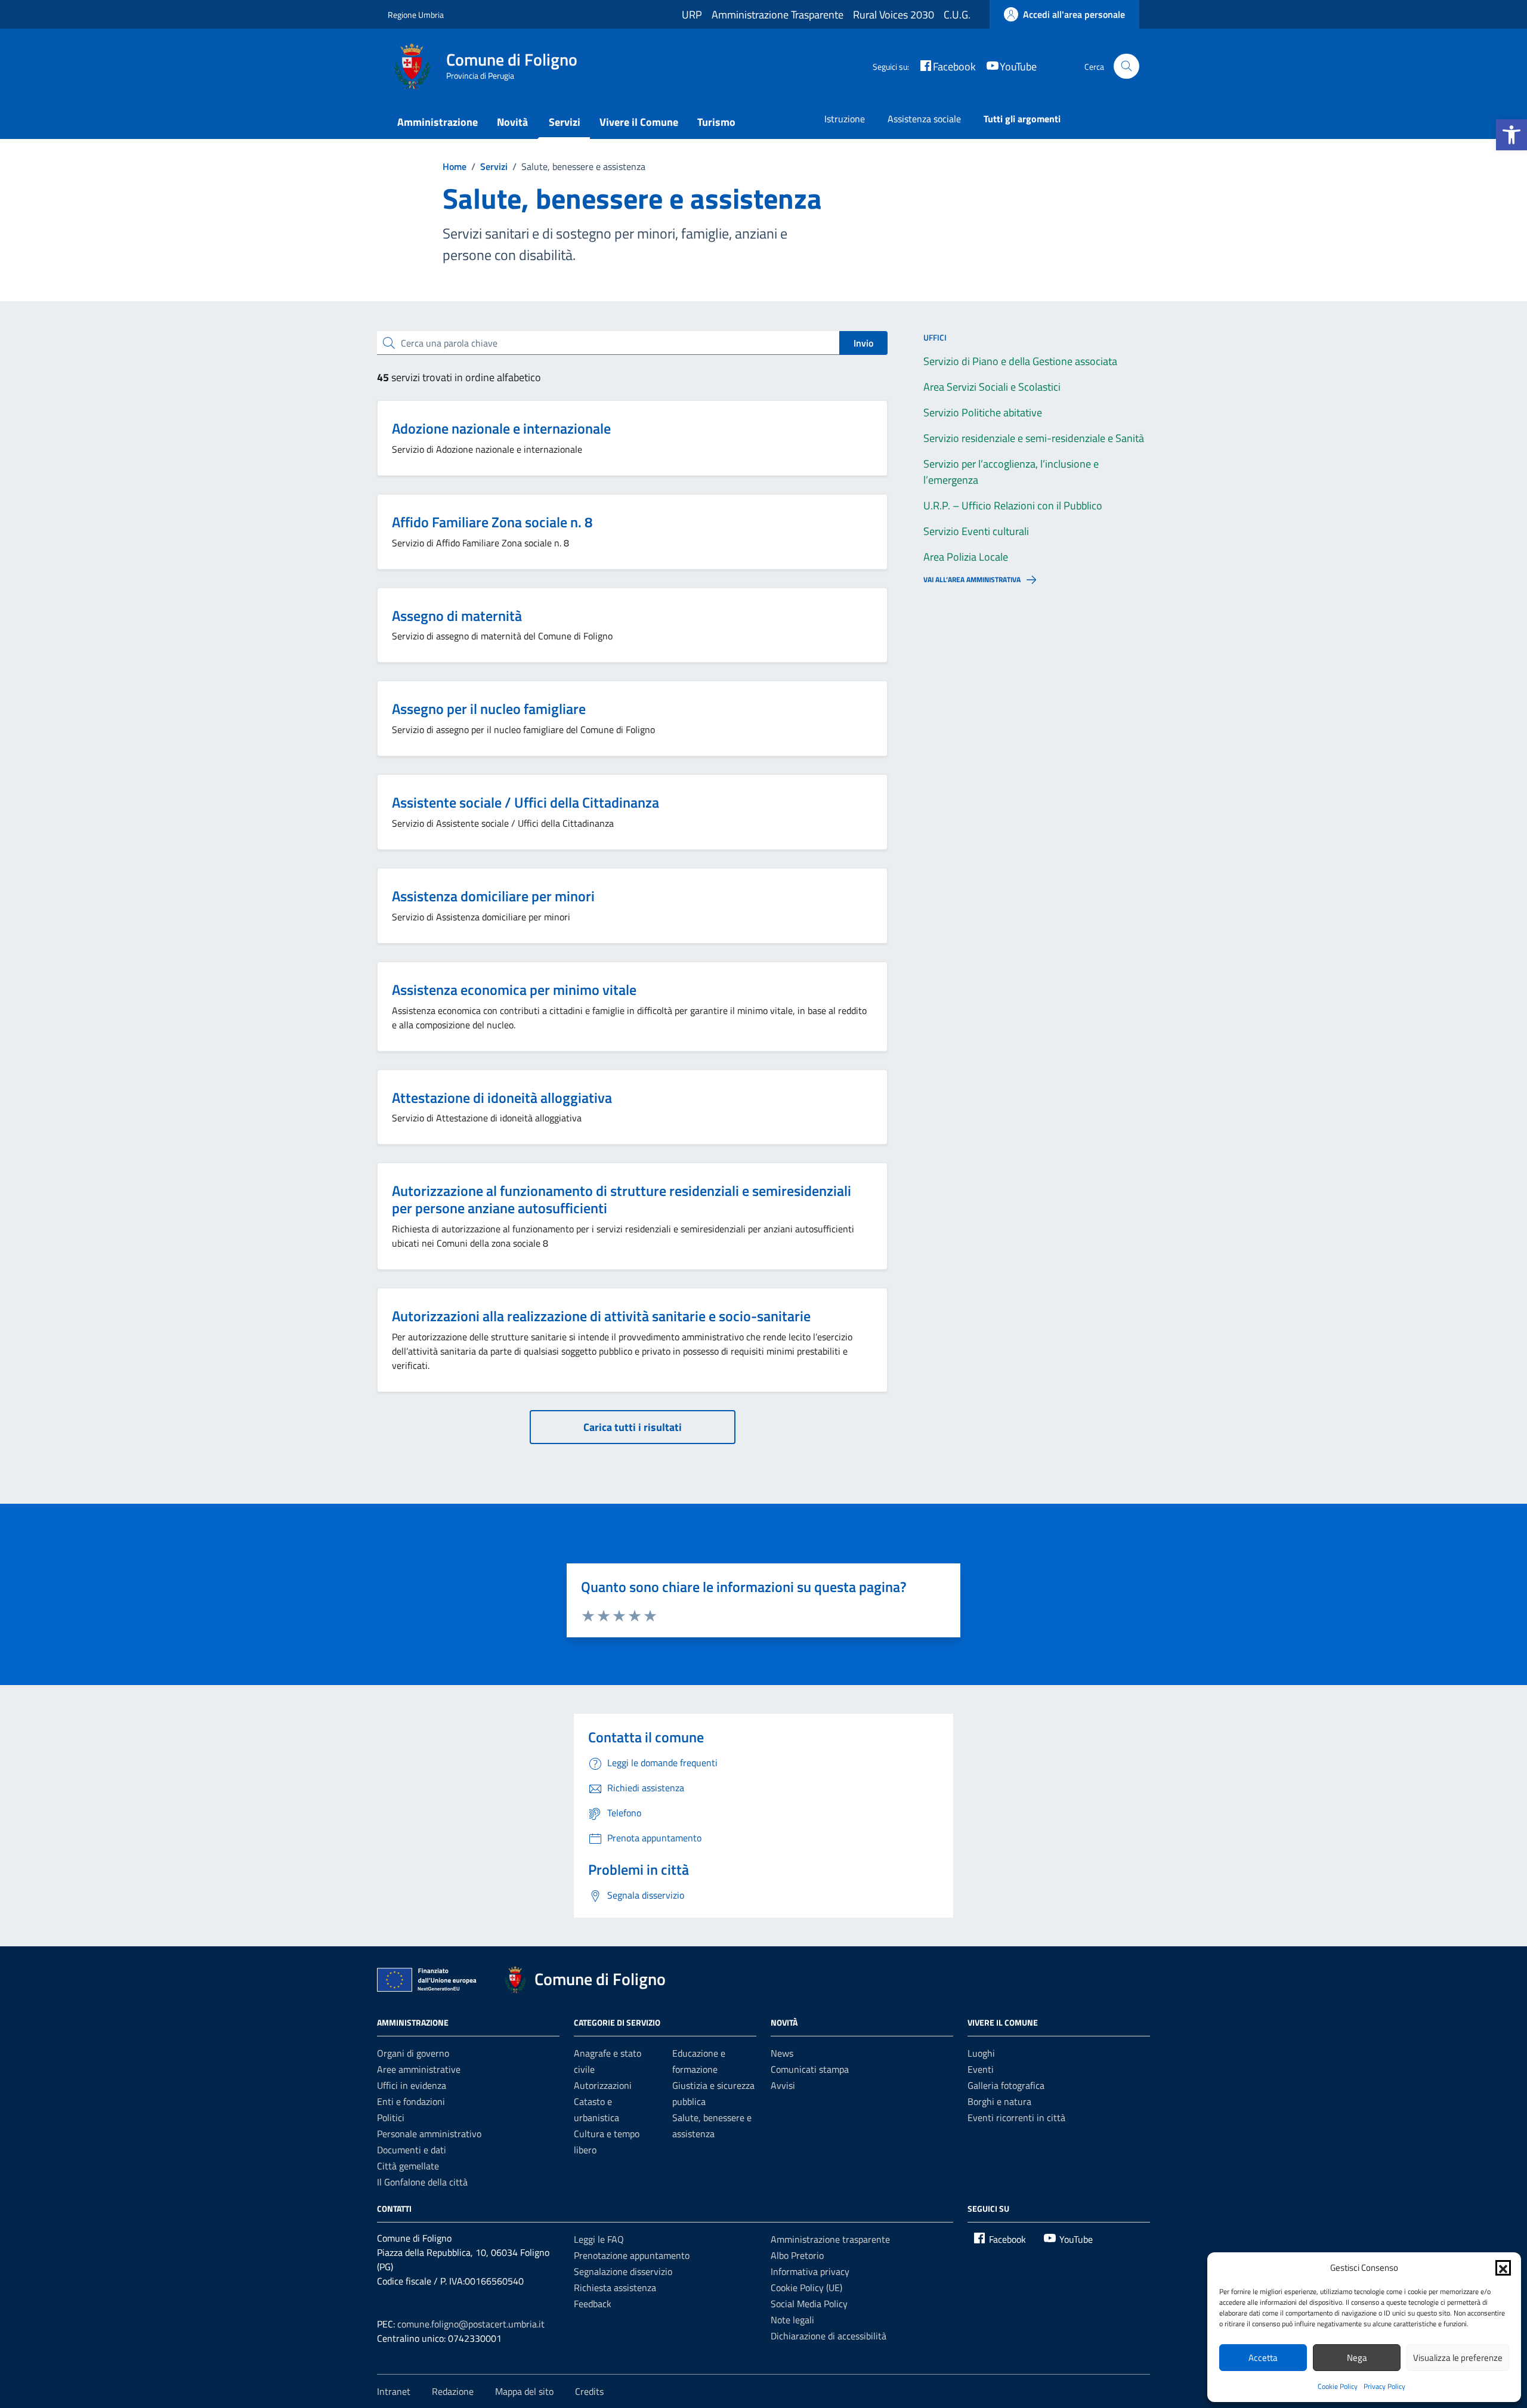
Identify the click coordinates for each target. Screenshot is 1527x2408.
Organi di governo (413, 2053)
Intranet (394, 2391)
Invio (863, 343)
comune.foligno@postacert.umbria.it (471, 2324)
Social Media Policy (809, 2304)
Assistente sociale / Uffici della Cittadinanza (526, 802)
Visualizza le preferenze (1458, 2358)
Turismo (716, 122)
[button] (1511, 135)
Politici (391, 2118)
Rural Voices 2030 (894, 15)
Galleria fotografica (1006, 2085)
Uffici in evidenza (412, 2085)
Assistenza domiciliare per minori (493, 896)
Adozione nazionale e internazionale (501, 428)
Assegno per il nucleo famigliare (489, 709)
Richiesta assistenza (615, 2288)
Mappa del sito (524, 2391)
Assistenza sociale (924, 119)
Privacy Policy (1384, 2386)
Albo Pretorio (797, 2255)
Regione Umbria (416, 15)
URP (692, 15)
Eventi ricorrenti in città (1016, 2118)
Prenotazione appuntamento (632, 2255)
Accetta (1263, 2358)
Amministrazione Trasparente (778, 15)
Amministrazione (438, 122)
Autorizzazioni (603, 2085)
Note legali (792, 2320)
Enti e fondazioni (411, 2101)
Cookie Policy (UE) (806, 2288)
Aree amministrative (419, 2069)
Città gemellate (408, 2166)
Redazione (453, 2391)
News (782, 2053)
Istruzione (845, 119)
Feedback (593, 2304)
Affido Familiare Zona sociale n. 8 (492, 522)
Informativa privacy (810, 2271)
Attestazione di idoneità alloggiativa (502, 1098)
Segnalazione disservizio (623, 2271)
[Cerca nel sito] (1126, 67)
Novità (512, 122)
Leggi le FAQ (599, 2239)
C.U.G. (957, 15)
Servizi (565, 122)
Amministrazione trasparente (830, 2239)
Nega (1357, 2358)
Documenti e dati (412, 2150)
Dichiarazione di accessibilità (829, 2336)
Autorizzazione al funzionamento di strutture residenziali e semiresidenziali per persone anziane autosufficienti (622, 1199)
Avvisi (783, 2085)
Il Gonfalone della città (422, 2182)
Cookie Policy (1338, 2386)
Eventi (981, 2069)
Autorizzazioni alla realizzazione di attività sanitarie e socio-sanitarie (601, 1316)
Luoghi (981, 2053)
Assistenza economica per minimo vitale (514, 990)
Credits (589, 2391)
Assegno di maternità (457, 616)
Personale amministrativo (429, 2134)
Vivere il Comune (639, 122)
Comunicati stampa (810, 2069)
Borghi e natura (999, 2101)
